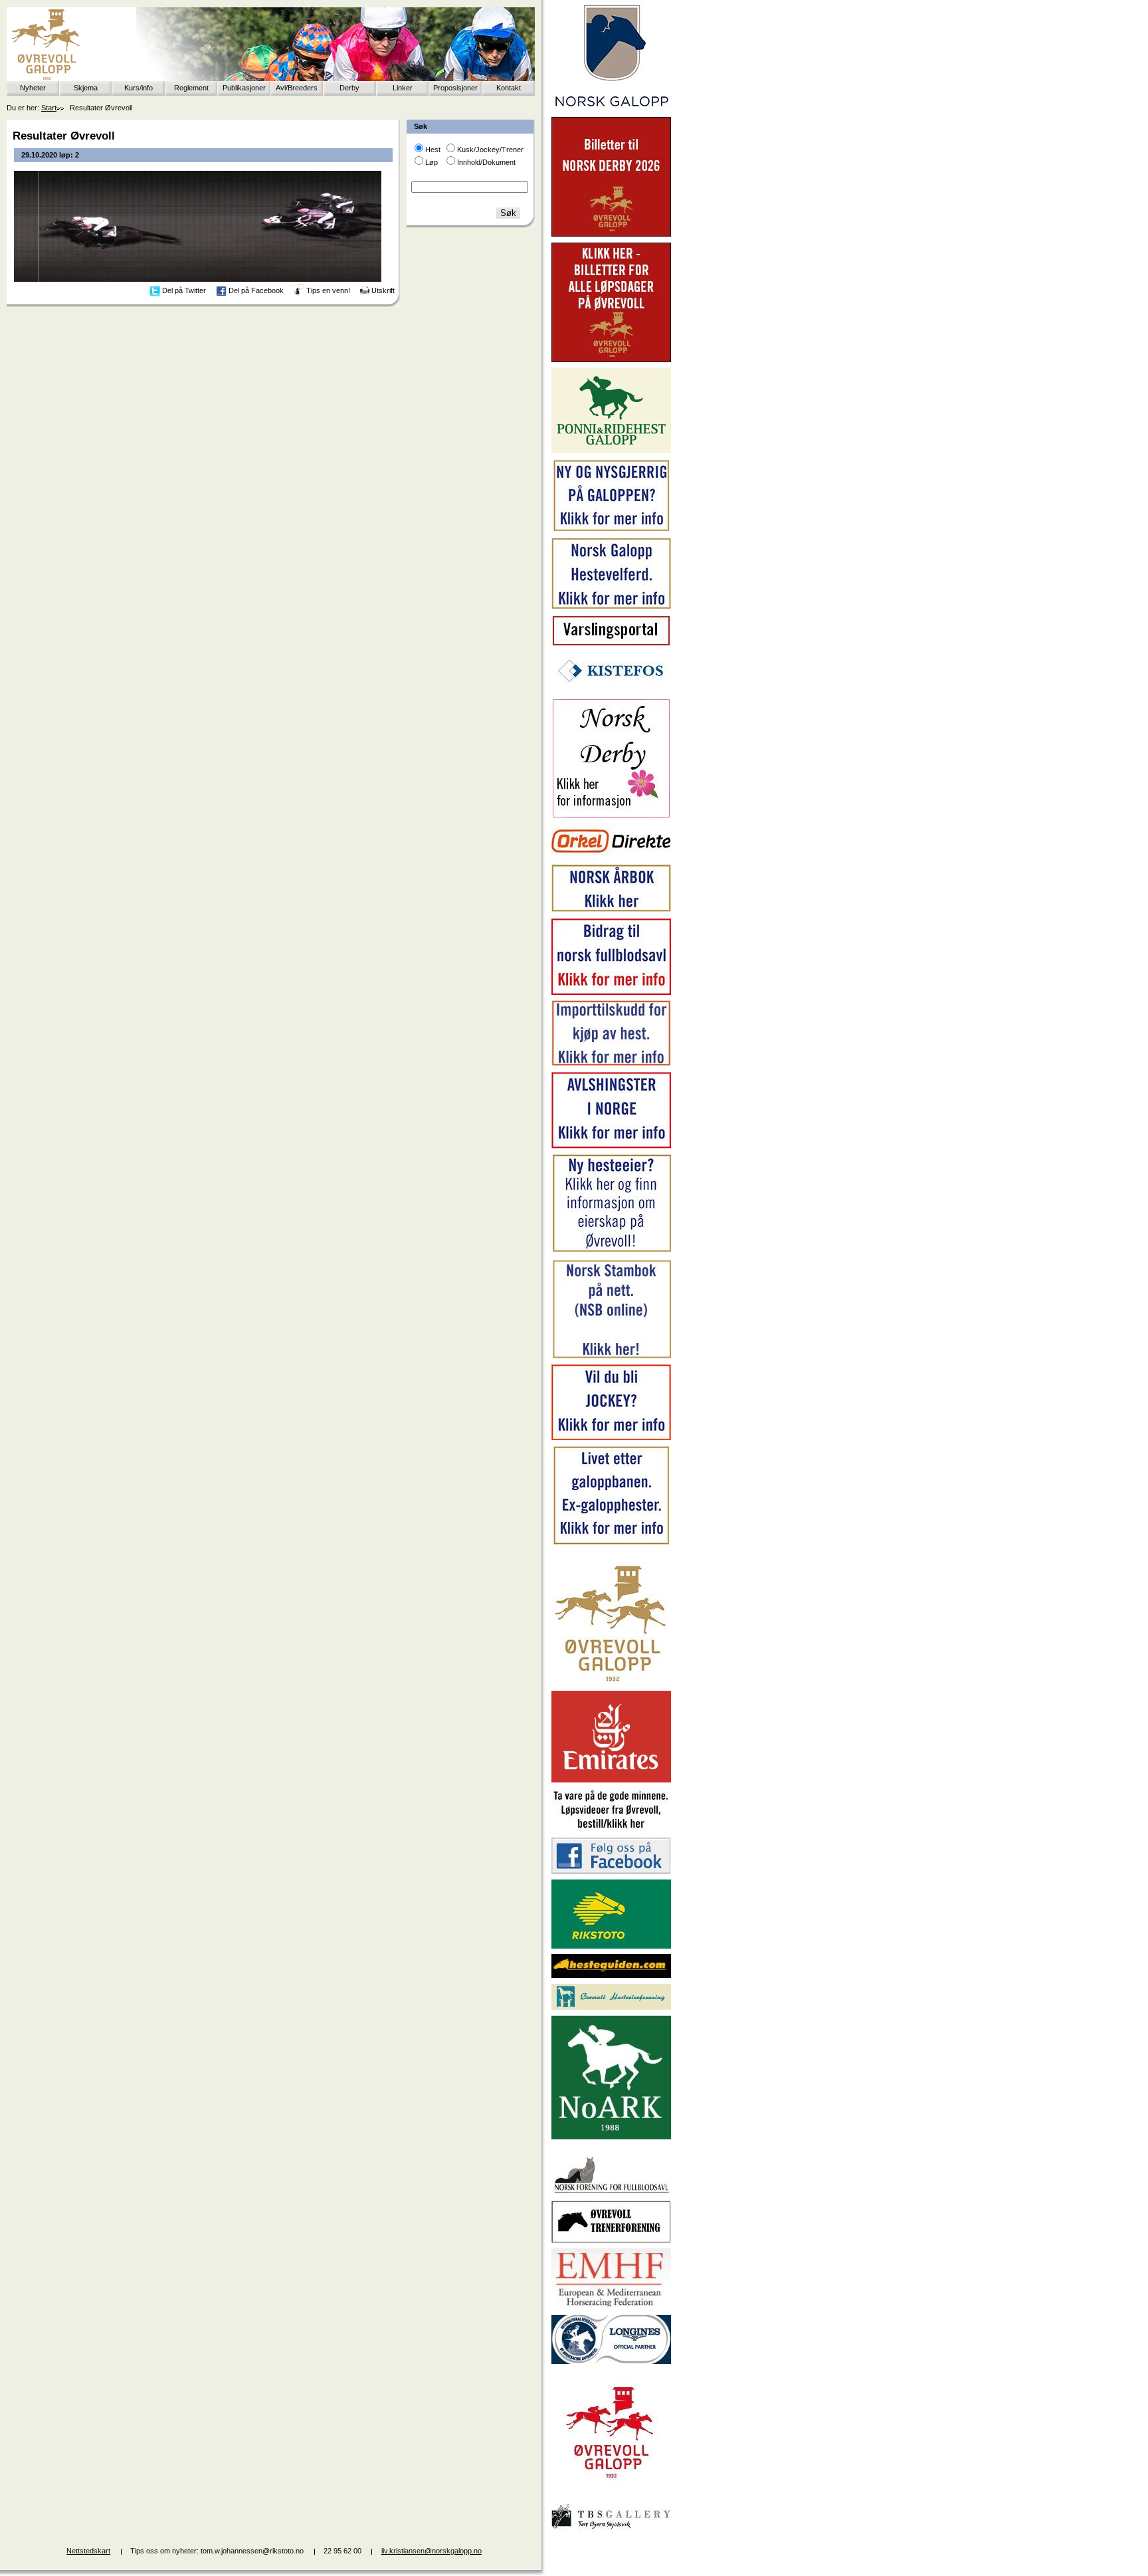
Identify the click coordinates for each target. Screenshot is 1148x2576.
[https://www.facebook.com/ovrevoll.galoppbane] (611, 1871)
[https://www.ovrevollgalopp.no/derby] (611, 815)
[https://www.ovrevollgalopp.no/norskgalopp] (611, 109)
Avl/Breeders (297, 88)
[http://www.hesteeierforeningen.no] (611, 2007)
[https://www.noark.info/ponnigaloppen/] (611, 451)
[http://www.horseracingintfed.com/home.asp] (611, 2361)
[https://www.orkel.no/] (611, 856)
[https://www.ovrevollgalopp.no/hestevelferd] (611, 606)
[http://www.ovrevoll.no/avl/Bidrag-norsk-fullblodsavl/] (611, 992)
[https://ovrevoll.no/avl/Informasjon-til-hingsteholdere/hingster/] (611, 1146)
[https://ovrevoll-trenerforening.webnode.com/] (611, 2240)
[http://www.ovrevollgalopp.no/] (611, 1683)
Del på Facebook (256, 290)
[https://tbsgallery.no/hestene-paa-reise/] (611, 2531)
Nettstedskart (88, 2551)
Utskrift (383, 290)
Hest (433, 150)
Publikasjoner (244, 88)
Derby (349, 88)
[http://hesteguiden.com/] (611, 1975)
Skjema (86, 88)
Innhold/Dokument (486, 162)
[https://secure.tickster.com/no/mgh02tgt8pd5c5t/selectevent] (611, 360)
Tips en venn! (328, 290)
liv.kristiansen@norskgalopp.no (431, 2551)
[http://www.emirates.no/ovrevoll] (611, 1780)
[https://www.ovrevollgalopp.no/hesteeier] (611, 1251)
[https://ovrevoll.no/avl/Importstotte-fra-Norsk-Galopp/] (611, 1063)
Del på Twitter (184, 290)
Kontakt (509, 88)
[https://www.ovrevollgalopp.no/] (611, 530)
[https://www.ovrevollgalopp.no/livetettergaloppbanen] (611, 1543)
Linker (403, 88)
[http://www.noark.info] (611, 2137)
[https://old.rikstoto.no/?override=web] (611, 1946)
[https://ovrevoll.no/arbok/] (611, 910)
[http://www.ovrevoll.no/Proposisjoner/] (611, 2490)
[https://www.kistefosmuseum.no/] (611, 690)
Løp (431, 162)
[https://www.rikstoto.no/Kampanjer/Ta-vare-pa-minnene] (611, 1829)
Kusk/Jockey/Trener (490, 150)
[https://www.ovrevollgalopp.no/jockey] (611, 1438)
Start (49, 108)
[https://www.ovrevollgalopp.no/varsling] (611, 643)
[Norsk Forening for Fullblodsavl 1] (611, 2192)
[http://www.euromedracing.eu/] (611, 2306)
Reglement (191, 88)
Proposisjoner (455, 88)
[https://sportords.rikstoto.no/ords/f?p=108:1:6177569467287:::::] (611, 1356)
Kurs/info (139, 88)
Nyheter (33, 88)
